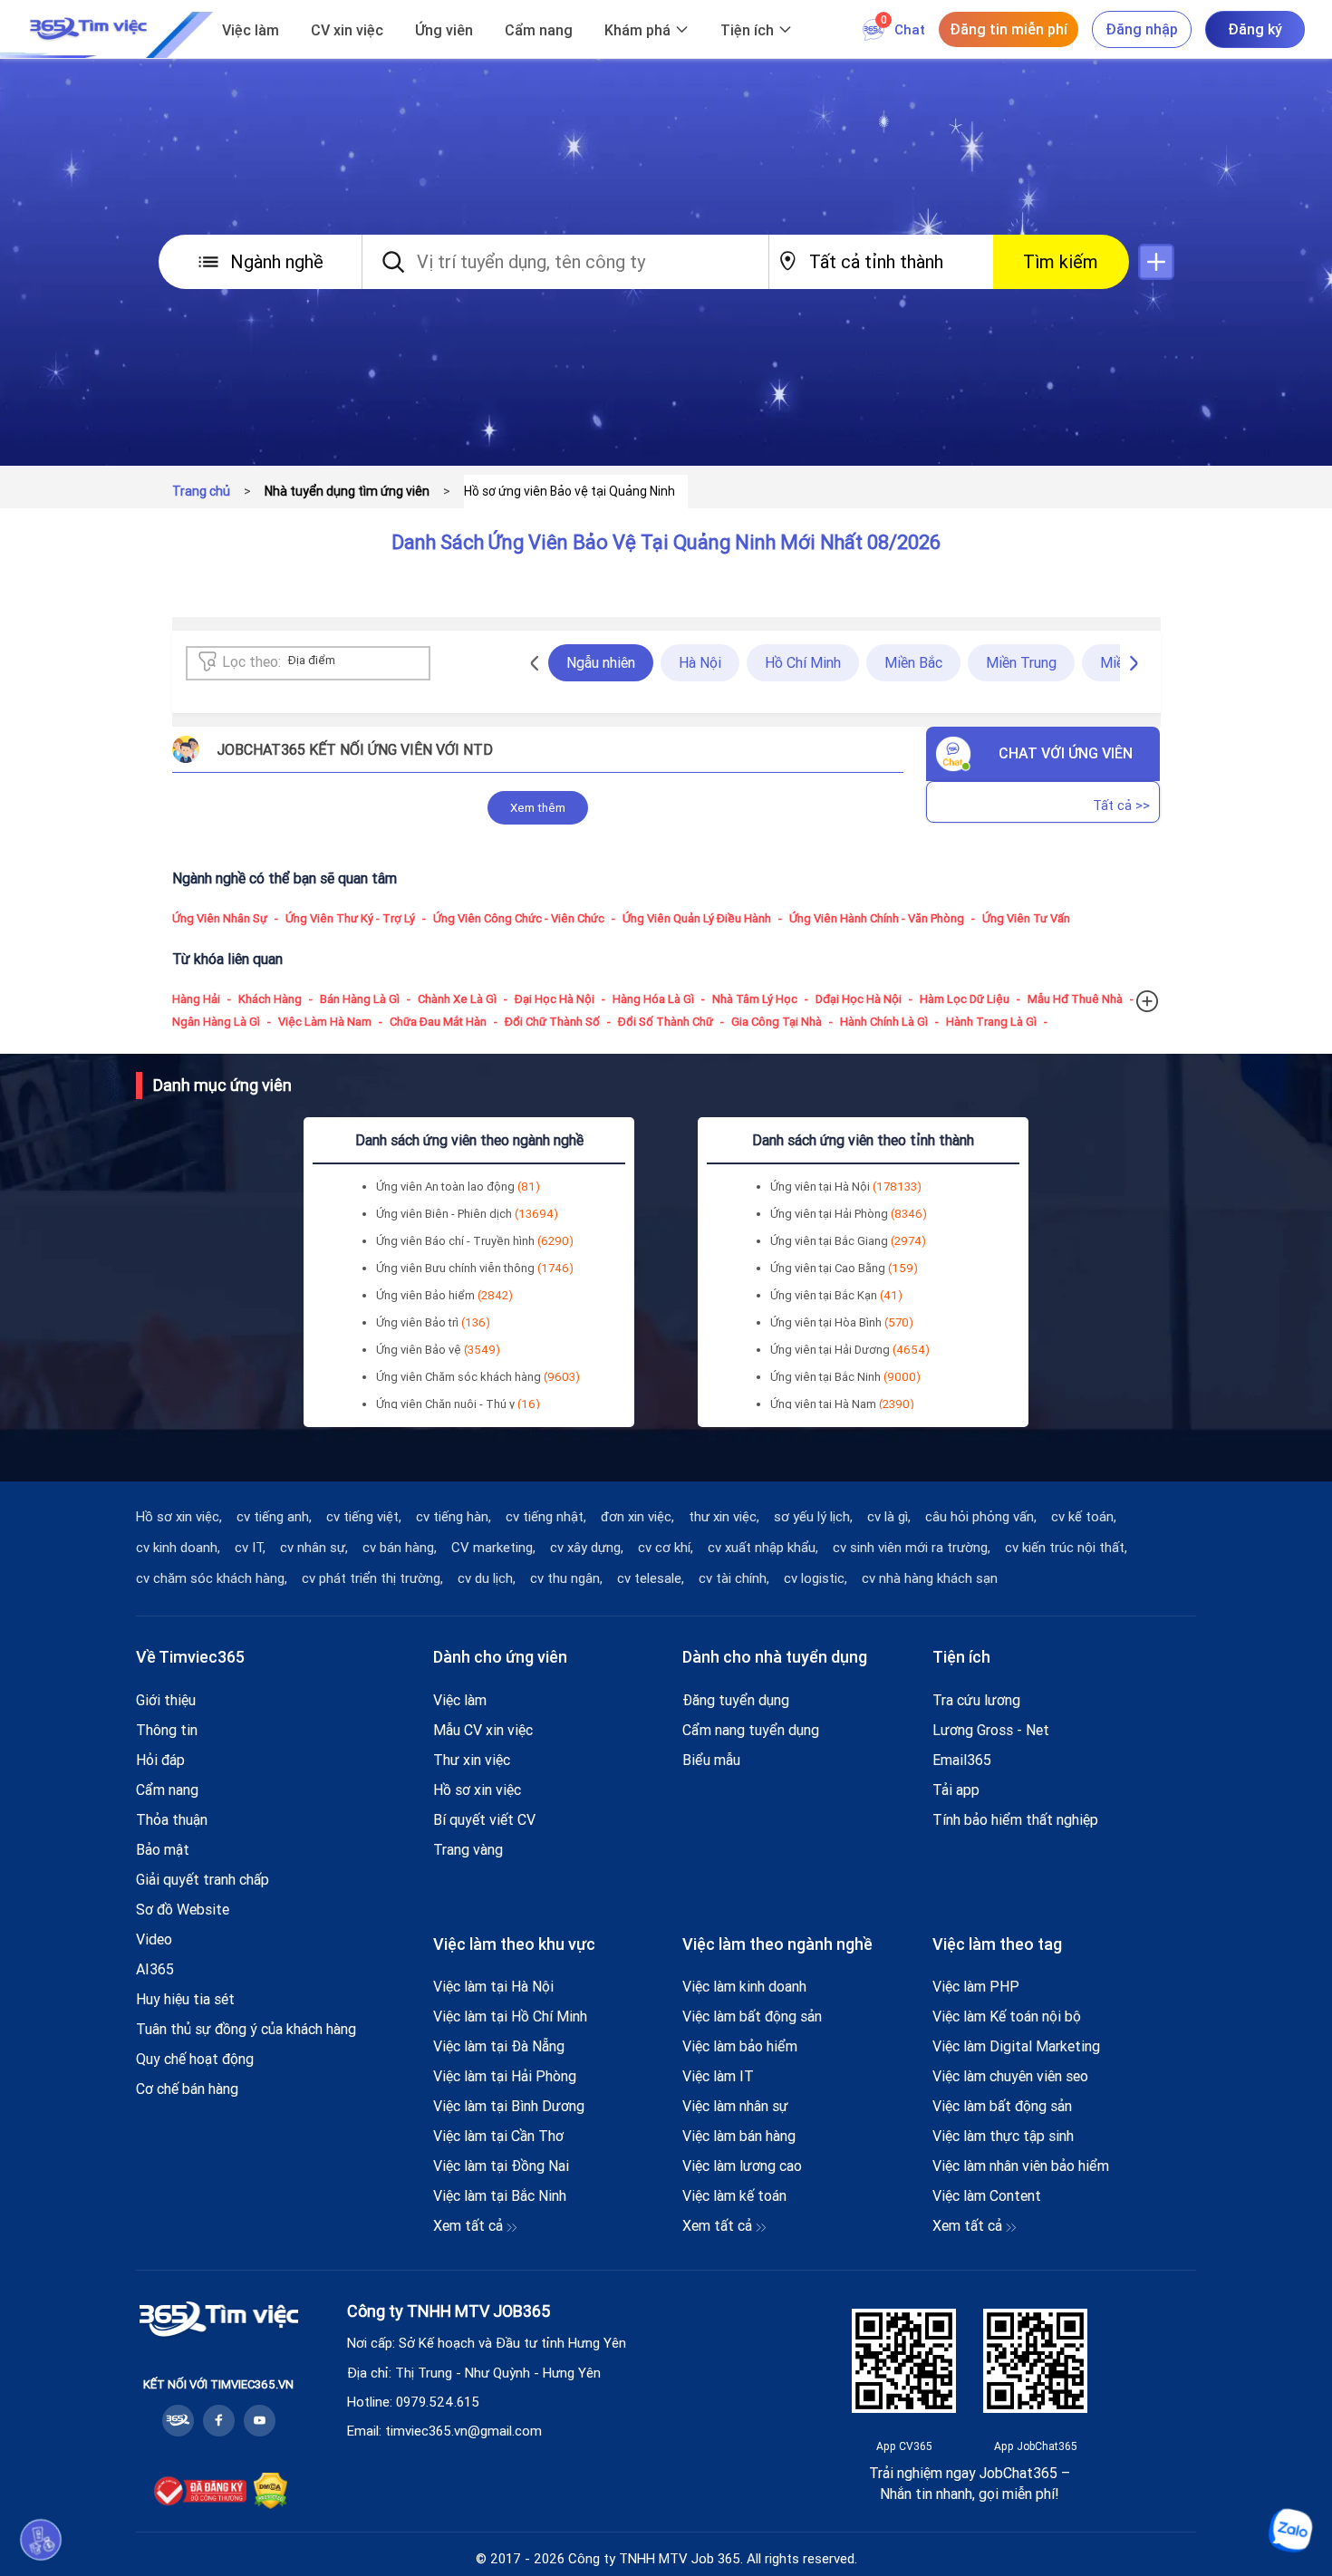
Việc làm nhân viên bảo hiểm (1021, 2166)
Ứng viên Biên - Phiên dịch (467, 1214)
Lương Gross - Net (991, 1730)
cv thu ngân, (566, 1578)
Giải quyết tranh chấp (203, 1879)
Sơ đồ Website (183, 1909)
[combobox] (333, 664)
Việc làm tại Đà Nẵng (499, 2046)
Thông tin (167, 1730)
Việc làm (251, 30)
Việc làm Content (987, 2195)
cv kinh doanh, (178, 1548)
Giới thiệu (166, 1700)
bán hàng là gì (360, 999)
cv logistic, (816, 1578)
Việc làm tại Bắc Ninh (500, 2195)
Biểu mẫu (711, 1760)
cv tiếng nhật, (546, 1517)
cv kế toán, (1084, 1517)
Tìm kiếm (1061, 261)
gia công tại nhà (777, 1022)
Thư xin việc (472, 1760)
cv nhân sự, (314, 1548)
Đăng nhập (1142, 29)
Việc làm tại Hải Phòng (505, 2076)
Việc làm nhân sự (735, 2106)
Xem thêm (538, 808)
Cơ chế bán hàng (187, 2089)
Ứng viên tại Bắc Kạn (836, 1295)
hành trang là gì (991, 1022)
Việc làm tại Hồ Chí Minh (510, 2016)
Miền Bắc (913, 662)
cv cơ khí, (666, 1548)
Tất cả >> (1121, 805)
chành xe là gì (457, 999)
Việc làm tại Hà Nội (493, 1986)
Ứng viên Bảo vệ (438, 1350)
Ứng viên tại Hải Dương (850, 1350)
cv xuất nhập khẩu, (763, 1548)
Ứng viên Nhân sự (220, 918)
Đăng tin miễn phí (1009, 29)
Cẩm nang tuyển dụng (751, 1730)
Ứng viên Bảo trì (433, 1322)
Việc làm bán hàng (739, 2136)
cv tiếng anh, (274, 1517)
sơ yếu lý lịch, (813, 1517)
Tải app (956, 1790)
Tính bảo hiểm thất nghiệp (1015, 1819)
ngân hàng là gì (216, 1022)
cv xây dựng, (587, 1548)
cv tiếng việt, (364, 1517)
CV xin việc (347, 30)
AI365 (155, 1969)
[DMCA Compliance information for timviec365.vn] (270, 2491)
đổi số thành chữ (666, 1022)
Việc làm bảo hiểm (740, 2046)
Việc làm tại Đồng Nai (501, 2166)
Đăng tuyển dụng (736, 1700)
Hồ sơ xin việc (477, 1790)
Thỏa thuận (172, 1819)
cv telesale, (651, 1578)
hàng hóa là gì (653, 999)
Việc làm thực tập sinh (1003, 2136)
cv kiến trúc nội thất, (1066, 1548)
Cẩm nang (539, 30)
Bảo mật (163, 1849)
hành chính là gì (884, 1022)
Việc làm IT (718, 2076)
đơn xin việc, (637, 1517)
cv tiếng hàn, (454, 1517)
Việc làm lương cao (742, 2166)
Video (154, 1939)
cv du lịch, (487, 1578)
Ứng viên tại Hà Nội (846, 1187)
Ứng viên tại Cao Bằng (844, 1268)
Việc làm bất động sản (752, 2016)
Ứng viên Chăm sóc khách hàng (478, 1377)
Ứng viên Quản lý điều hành (697, 918)
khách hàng (270, 999)
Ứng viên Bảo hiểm (444, 1295)
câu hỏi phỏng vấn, (981, 1517)
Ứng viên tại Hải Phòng (849, 1214)
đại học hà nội (555, 999)
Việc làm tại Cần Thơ (498, 2136)
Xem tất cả (470, 2225)
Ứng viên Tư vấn (1026, 918)
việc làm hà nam (325, 1022)
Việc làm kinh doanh (744, 1986)
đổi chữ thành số (552, 1022)
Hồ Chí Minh (803, 662)
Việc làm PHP (976, 1986)
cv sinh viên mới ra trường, (912, 1548)
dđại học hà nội (859, 999)
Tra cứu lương (976, 1700)
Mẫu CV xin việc (483, 1730)
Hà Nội (700, 662)
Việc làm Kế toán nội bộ (1007, 2016)
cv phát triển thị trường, (372, 1578)
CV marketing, (493, 1548)
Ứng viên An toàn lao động (458, 1187)
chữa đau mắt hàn (438, 1022)
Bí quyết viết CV (484, 1819)
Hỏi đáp (160, 1760)
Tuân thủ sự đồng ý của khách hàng (246, 2029)
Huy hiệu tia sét (185, 1999)
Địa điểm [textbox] (312, 660)
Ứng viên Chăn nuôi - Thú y (458, 1404)
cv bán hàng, (400, 1548)
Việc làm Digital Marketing (1016, 2046)
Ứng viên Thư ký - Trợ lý (350, 918)
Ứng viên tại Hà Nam (842, 1404)
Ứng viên (444, 30)
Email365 (962, 1760)
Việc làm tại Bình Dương (509, 2106)
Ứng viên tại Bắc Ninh (845, 1377)
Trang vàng (468, 1849)
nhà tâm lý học (755, 999)
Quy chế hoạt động (195, 2059)
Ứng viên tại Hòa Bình (842, 1322)
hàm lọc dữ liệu (965, 999)
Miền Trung (1021, 662)
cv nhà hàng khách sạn (930, 1578)
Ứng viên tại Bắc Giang (848, 1241)
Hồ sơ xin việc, (179, 1517)
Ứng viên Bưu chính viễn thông (475, 1268)
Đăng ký (1255, 29)
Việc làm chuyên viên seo (1010, 2076)
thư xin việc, (724, 1517)
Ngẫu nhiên (601, 662)
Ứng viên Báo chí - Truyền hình (475, 1241)
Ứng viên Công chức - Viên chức (519, 918)
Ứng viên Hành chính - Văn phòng (877, 918)
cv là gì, (889, 1517)
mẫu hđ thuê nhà (1075, 999)
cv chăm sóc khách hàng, (212, 1578)
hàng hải (196, 999)
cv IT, (250, 1548)
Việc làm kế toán (734, 2195)
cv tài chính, (734, 1578)
